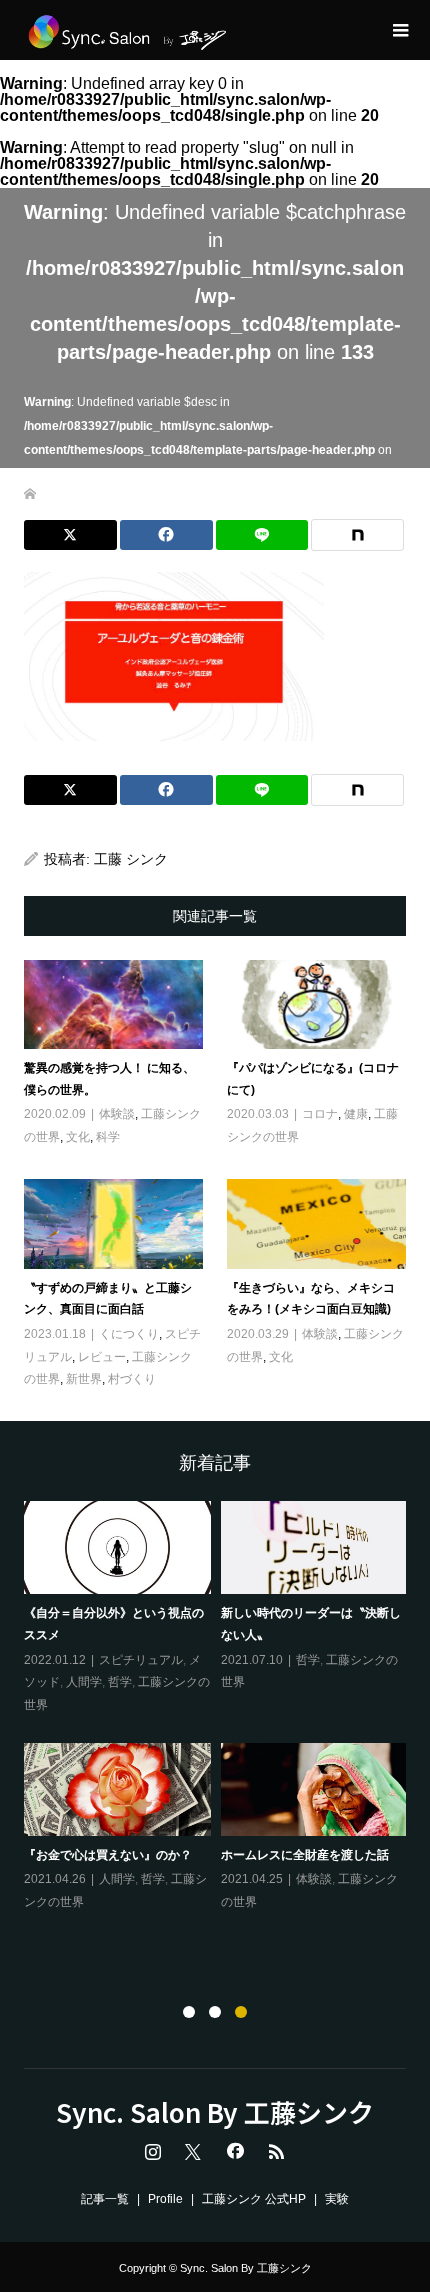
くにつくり (129, 1334)
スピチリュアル (141, 1660)
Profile (165, 2199)
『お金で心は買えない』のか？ (108, 1855)
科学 (108, 1137)
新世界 (84, 1379)
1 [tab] (189, 2012)
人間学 (84, 1682)
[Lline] (262, 535)
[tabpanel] (220, 1707)
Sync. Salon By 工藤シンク (215, 2112)
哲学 (120, 1682)
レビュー (102, 1357)
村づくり (132, 1379)
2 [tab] (215, 2012)
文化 (78, 1137)
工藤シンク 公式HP (254, 2199)
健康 (356, 1114)
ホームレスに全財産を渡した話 (305, 1855)
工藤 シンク (131, 859)
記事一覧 (105, 2199)
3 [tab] (241, 2012)
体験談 (117, 1114)
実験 (337, 2199)
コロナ (320, 1114)
